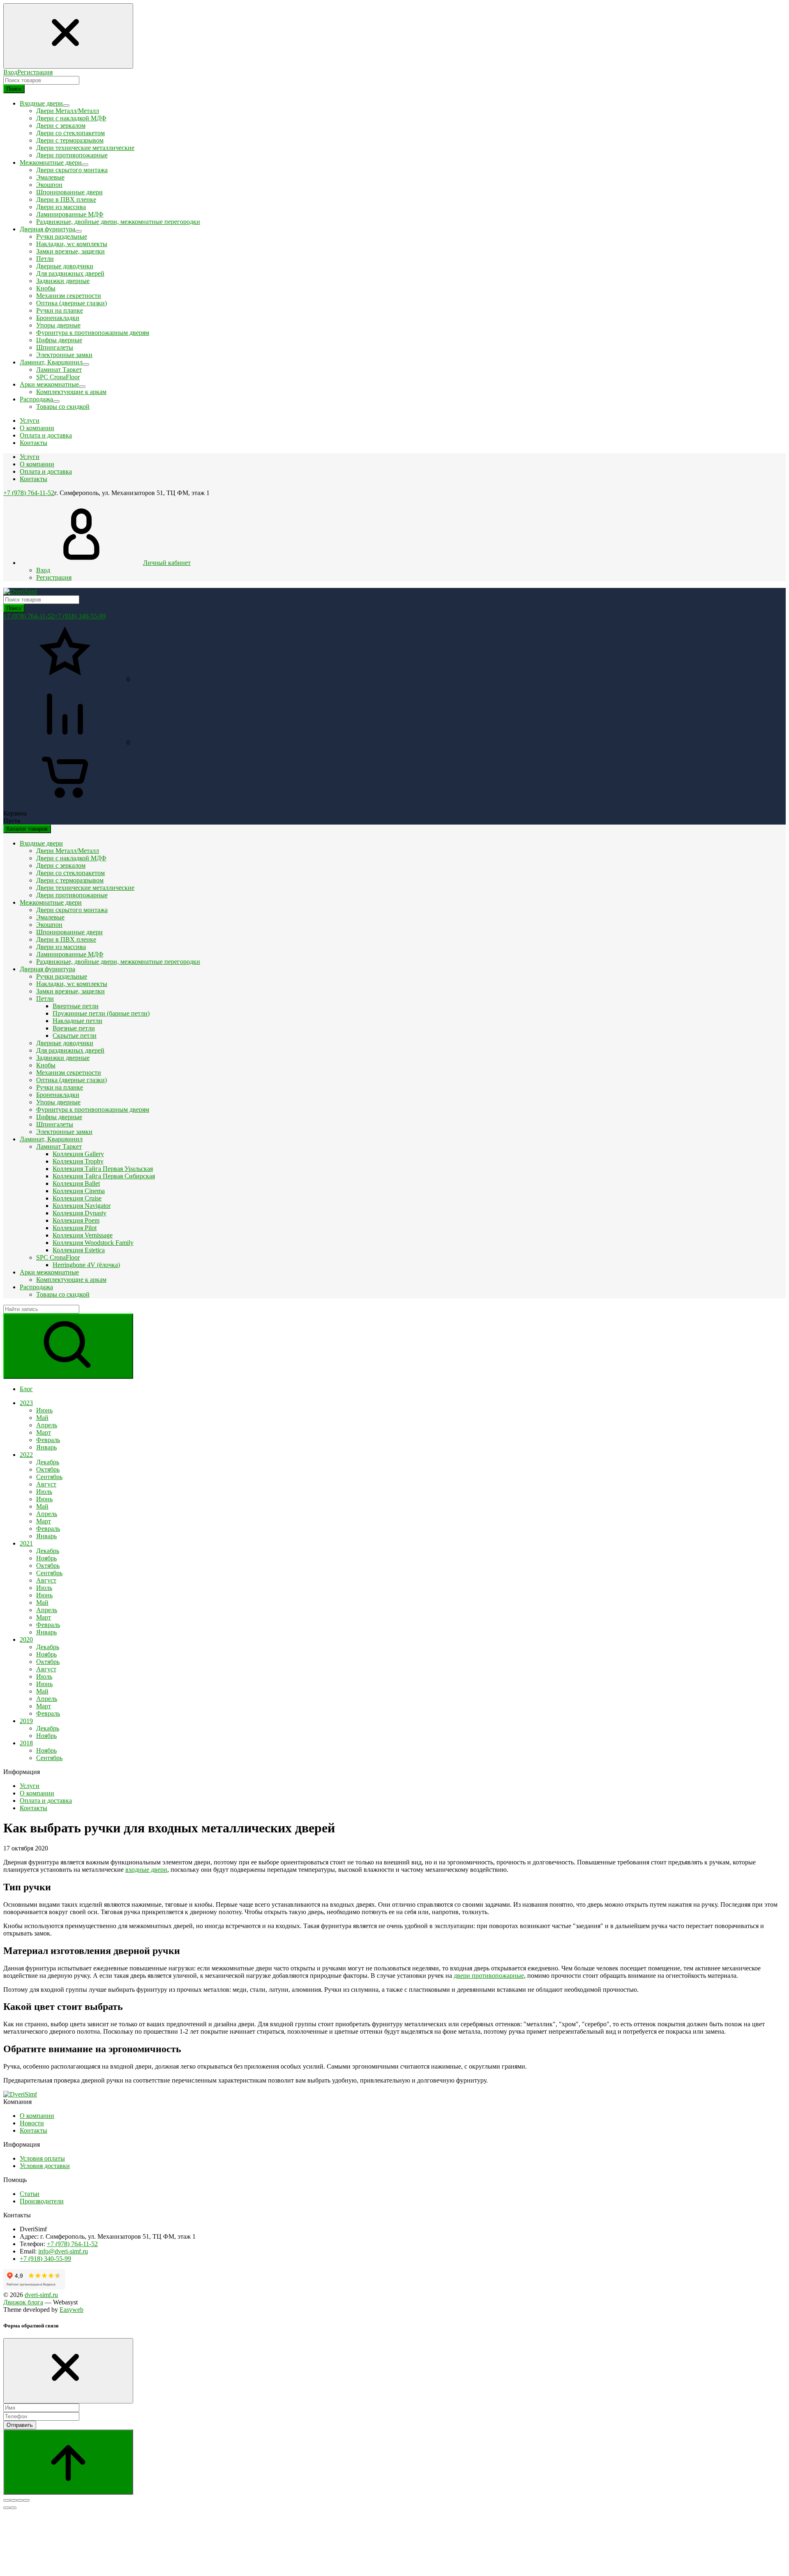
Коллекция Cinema (79, 1191)
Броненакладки (58, 318)
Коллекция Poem (76, 1220)
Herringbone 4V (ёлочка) (86, 1265)
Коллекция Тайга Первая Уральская (103, 1169)
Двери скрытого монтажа (72, 170)
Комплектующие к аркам (71, 392)
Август (46, 1484)
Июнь (44, 1410)
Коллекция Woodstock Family (93, 1243)
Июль (44, 1492)
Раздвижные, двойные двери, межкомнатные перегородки (118, 222)
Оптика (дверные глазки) (72, 303)
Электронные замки (64, 355)
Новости (32, 2123)
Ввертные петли (76, 1006)
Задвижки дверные (63, 281)
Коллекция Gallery (78, 1154)
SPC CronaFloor (58, 377)
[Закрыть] (68, 2371)
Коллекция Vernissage (83, 1235)
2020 (26, 1639)
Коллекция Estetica (79, 1250)
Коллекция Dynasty (80, 1213)
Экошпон (49, 185)
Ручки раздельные (62, 236)
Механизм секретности (69, 296)
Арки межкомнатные (49, 1272)
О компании (37, 464)
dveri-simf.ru (41, 2295)
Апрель (47, 1425)
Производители (42, 2201)
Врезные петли (74, 1028)
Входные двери (41, 843)
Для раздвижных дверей (70, 273)
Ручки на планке (60, 310)
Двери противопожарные (72, 155)
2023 (26, 1403)
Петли (45, 259)
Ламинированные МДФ (70, 214)
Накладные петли (77, 1021)
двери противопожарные (489, 1976)
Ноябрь (46, 1558)
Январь (46, 1447)
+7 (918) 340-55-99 (80, 616)
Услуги (30, 457)
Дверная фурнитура (47, 969)
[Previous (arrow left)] (7, 2508)
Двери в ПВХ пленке (66, 199)
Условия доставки (45, 2166)
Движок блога (23, 2302)
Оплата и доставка (46, 471)
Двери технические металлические (85, 148)
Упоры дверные (58, 325)
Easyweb (72, 2310)
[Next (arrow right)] (13, 2508)
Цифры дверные (59, 340)
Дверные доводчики (65, 266)
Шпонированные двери (69, 192)
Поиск (14, 89)
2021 (26, 1543)
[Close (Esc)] (7, 2500)
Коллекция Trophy (78, 1161)
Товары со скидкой (63, 407)
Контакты (33, 479)
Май (42, 1418)
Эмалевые (50, 177)
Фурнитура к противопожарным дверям (93, 333)
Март (44, 1432)
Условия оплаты (42, 2158)
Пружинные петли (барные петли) (101, 1013)
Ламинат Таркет (59, 370)
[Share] (13, 2500)
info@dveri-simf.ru (63, 2251)
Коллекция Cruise (77, 1198)
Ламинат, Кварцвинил (51, 1139)
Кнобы (46, 288)
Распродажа (36, 1287)
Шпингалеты (55, 347)
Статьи (30, 2194)
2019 (26, 1721)
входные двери (146, 1870)
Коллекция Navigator (82, 1206)
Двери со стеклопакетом (70, 133)
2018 (26, 1743)
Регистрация (35, 72)
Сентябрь (49, 1477)
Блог (26, 1389)
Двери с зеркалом (61, 126)
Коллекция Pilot (75, 1228)
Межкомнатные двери (51, 902)
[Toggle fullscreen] (20, 2500)
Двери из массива (61, 207)
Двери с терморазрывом (70, 140)
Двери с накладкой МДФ (71, 118)
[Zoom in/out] (26, 2500)
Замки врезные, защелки (70, 251)
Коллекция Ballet (76, 1183)
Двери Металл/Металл (68, 111)
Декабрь (48, 1462)
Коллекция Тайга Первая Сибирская (104, 1176)
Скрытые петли (75, 1036)
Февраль (48, 1440)
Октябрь (48, 1469)
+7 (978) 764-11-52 (29, 493)
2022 (26, 1455)
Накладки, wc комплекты (72, 244)
